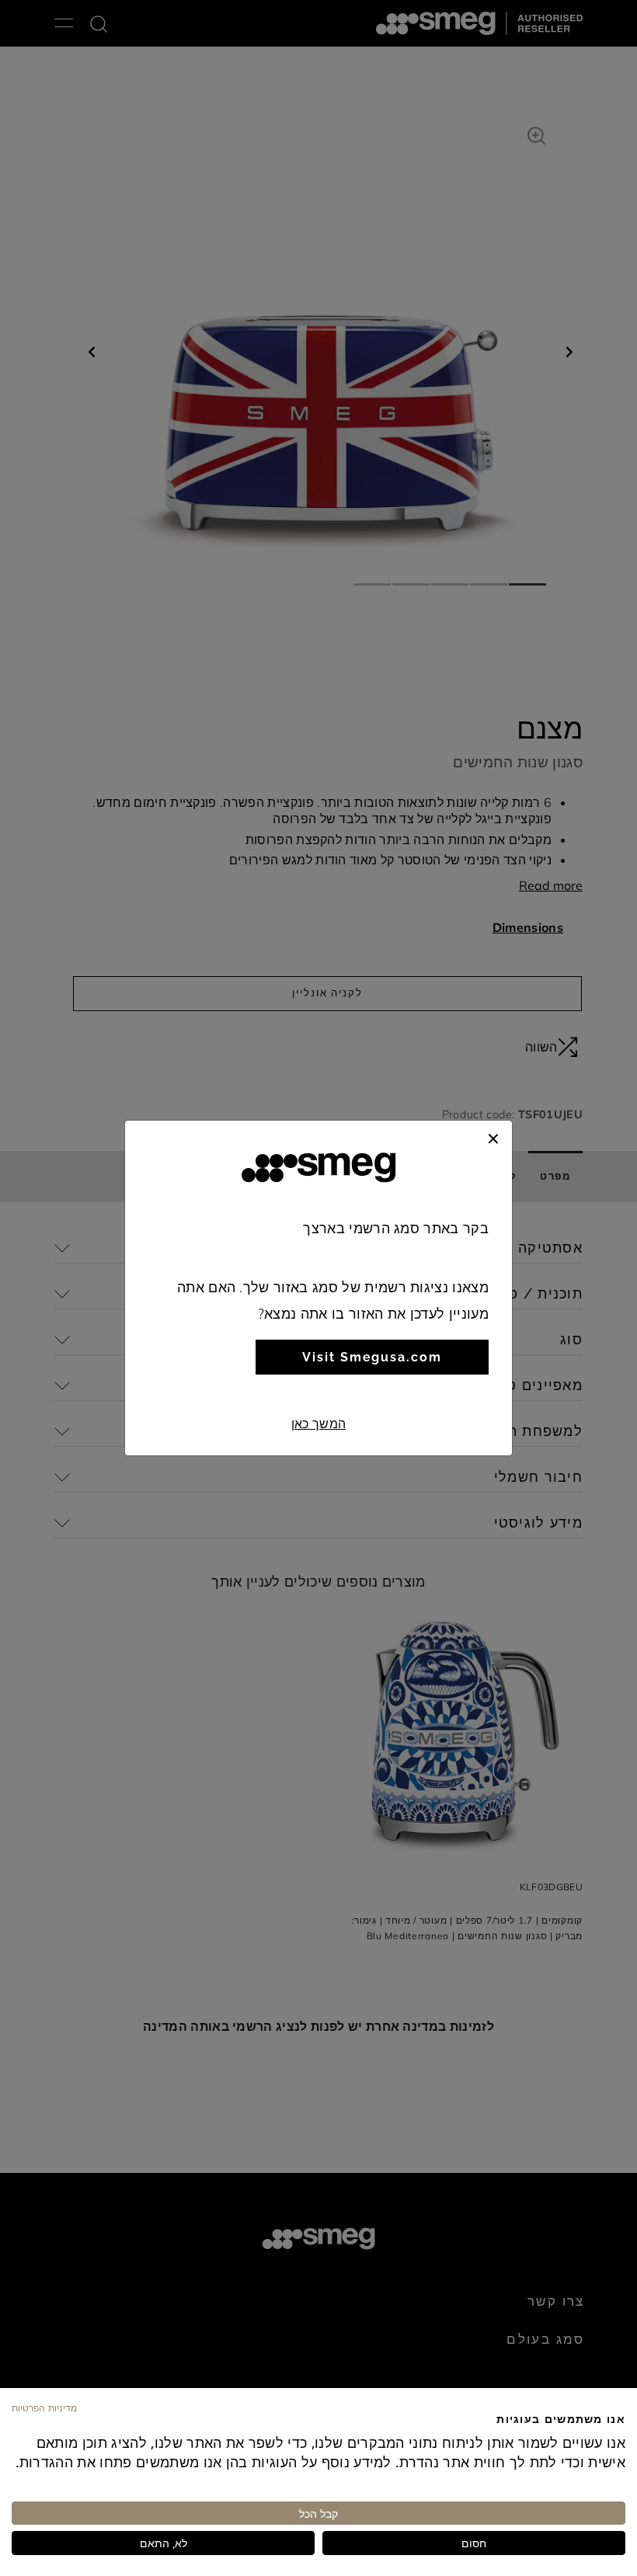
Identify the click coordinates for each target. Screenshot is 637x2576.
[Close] (493, 1136)
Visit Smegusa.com (372, 1357)
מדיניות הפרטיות (44, 2407)
